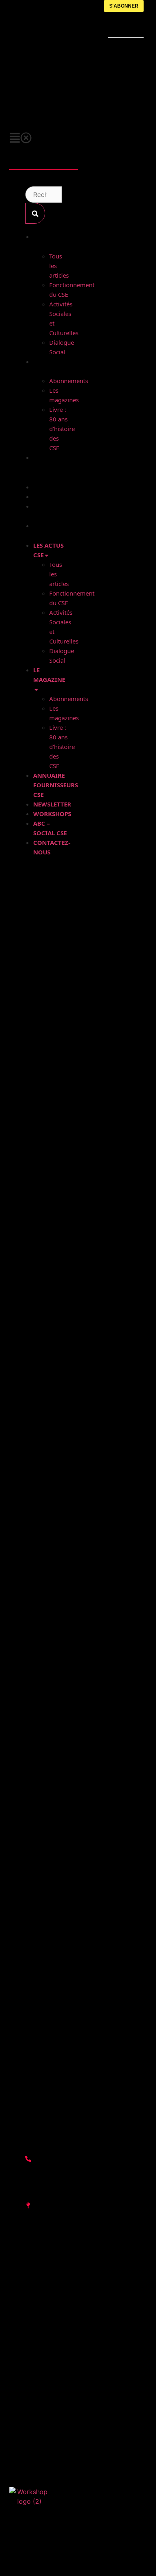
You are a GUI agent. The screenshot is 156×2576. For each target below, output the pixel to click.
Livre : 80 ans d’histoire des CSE (62, 429)
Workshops (52, 497)
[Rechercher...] (44, 195)
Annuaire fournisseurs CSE (55, 468)
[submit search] (35, 213)
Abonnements (69, 381)
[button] (44, 137)
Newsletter (52, 487)
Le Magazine (49, 675)
